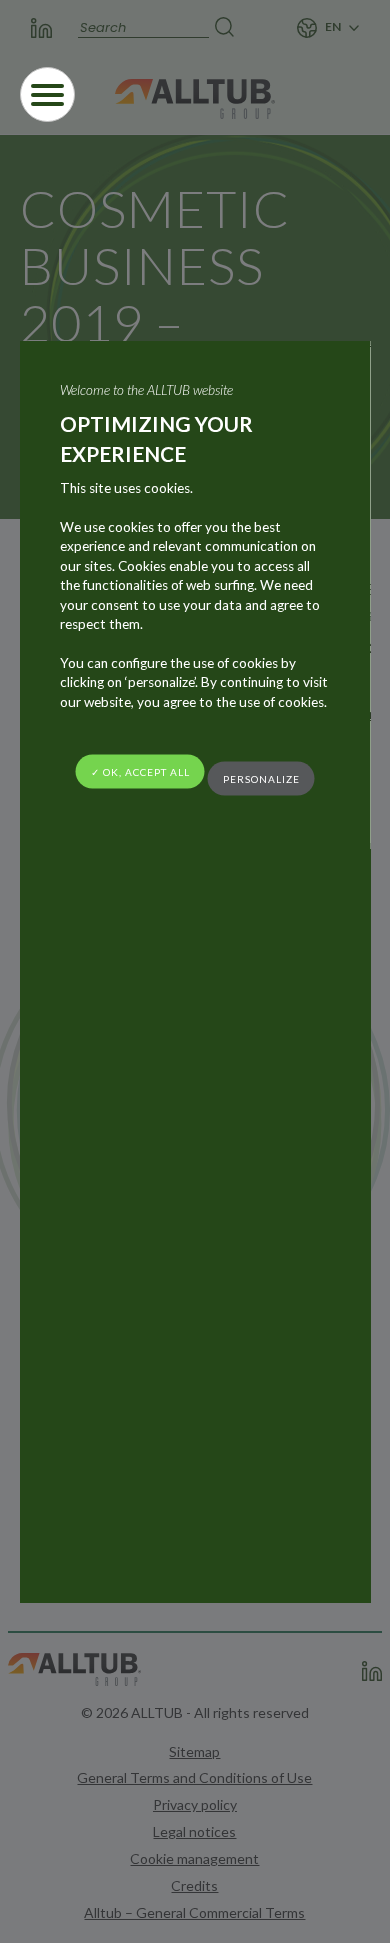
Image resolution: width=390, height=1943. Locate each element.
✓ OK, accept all (140, 771)
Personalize (261, 779)
